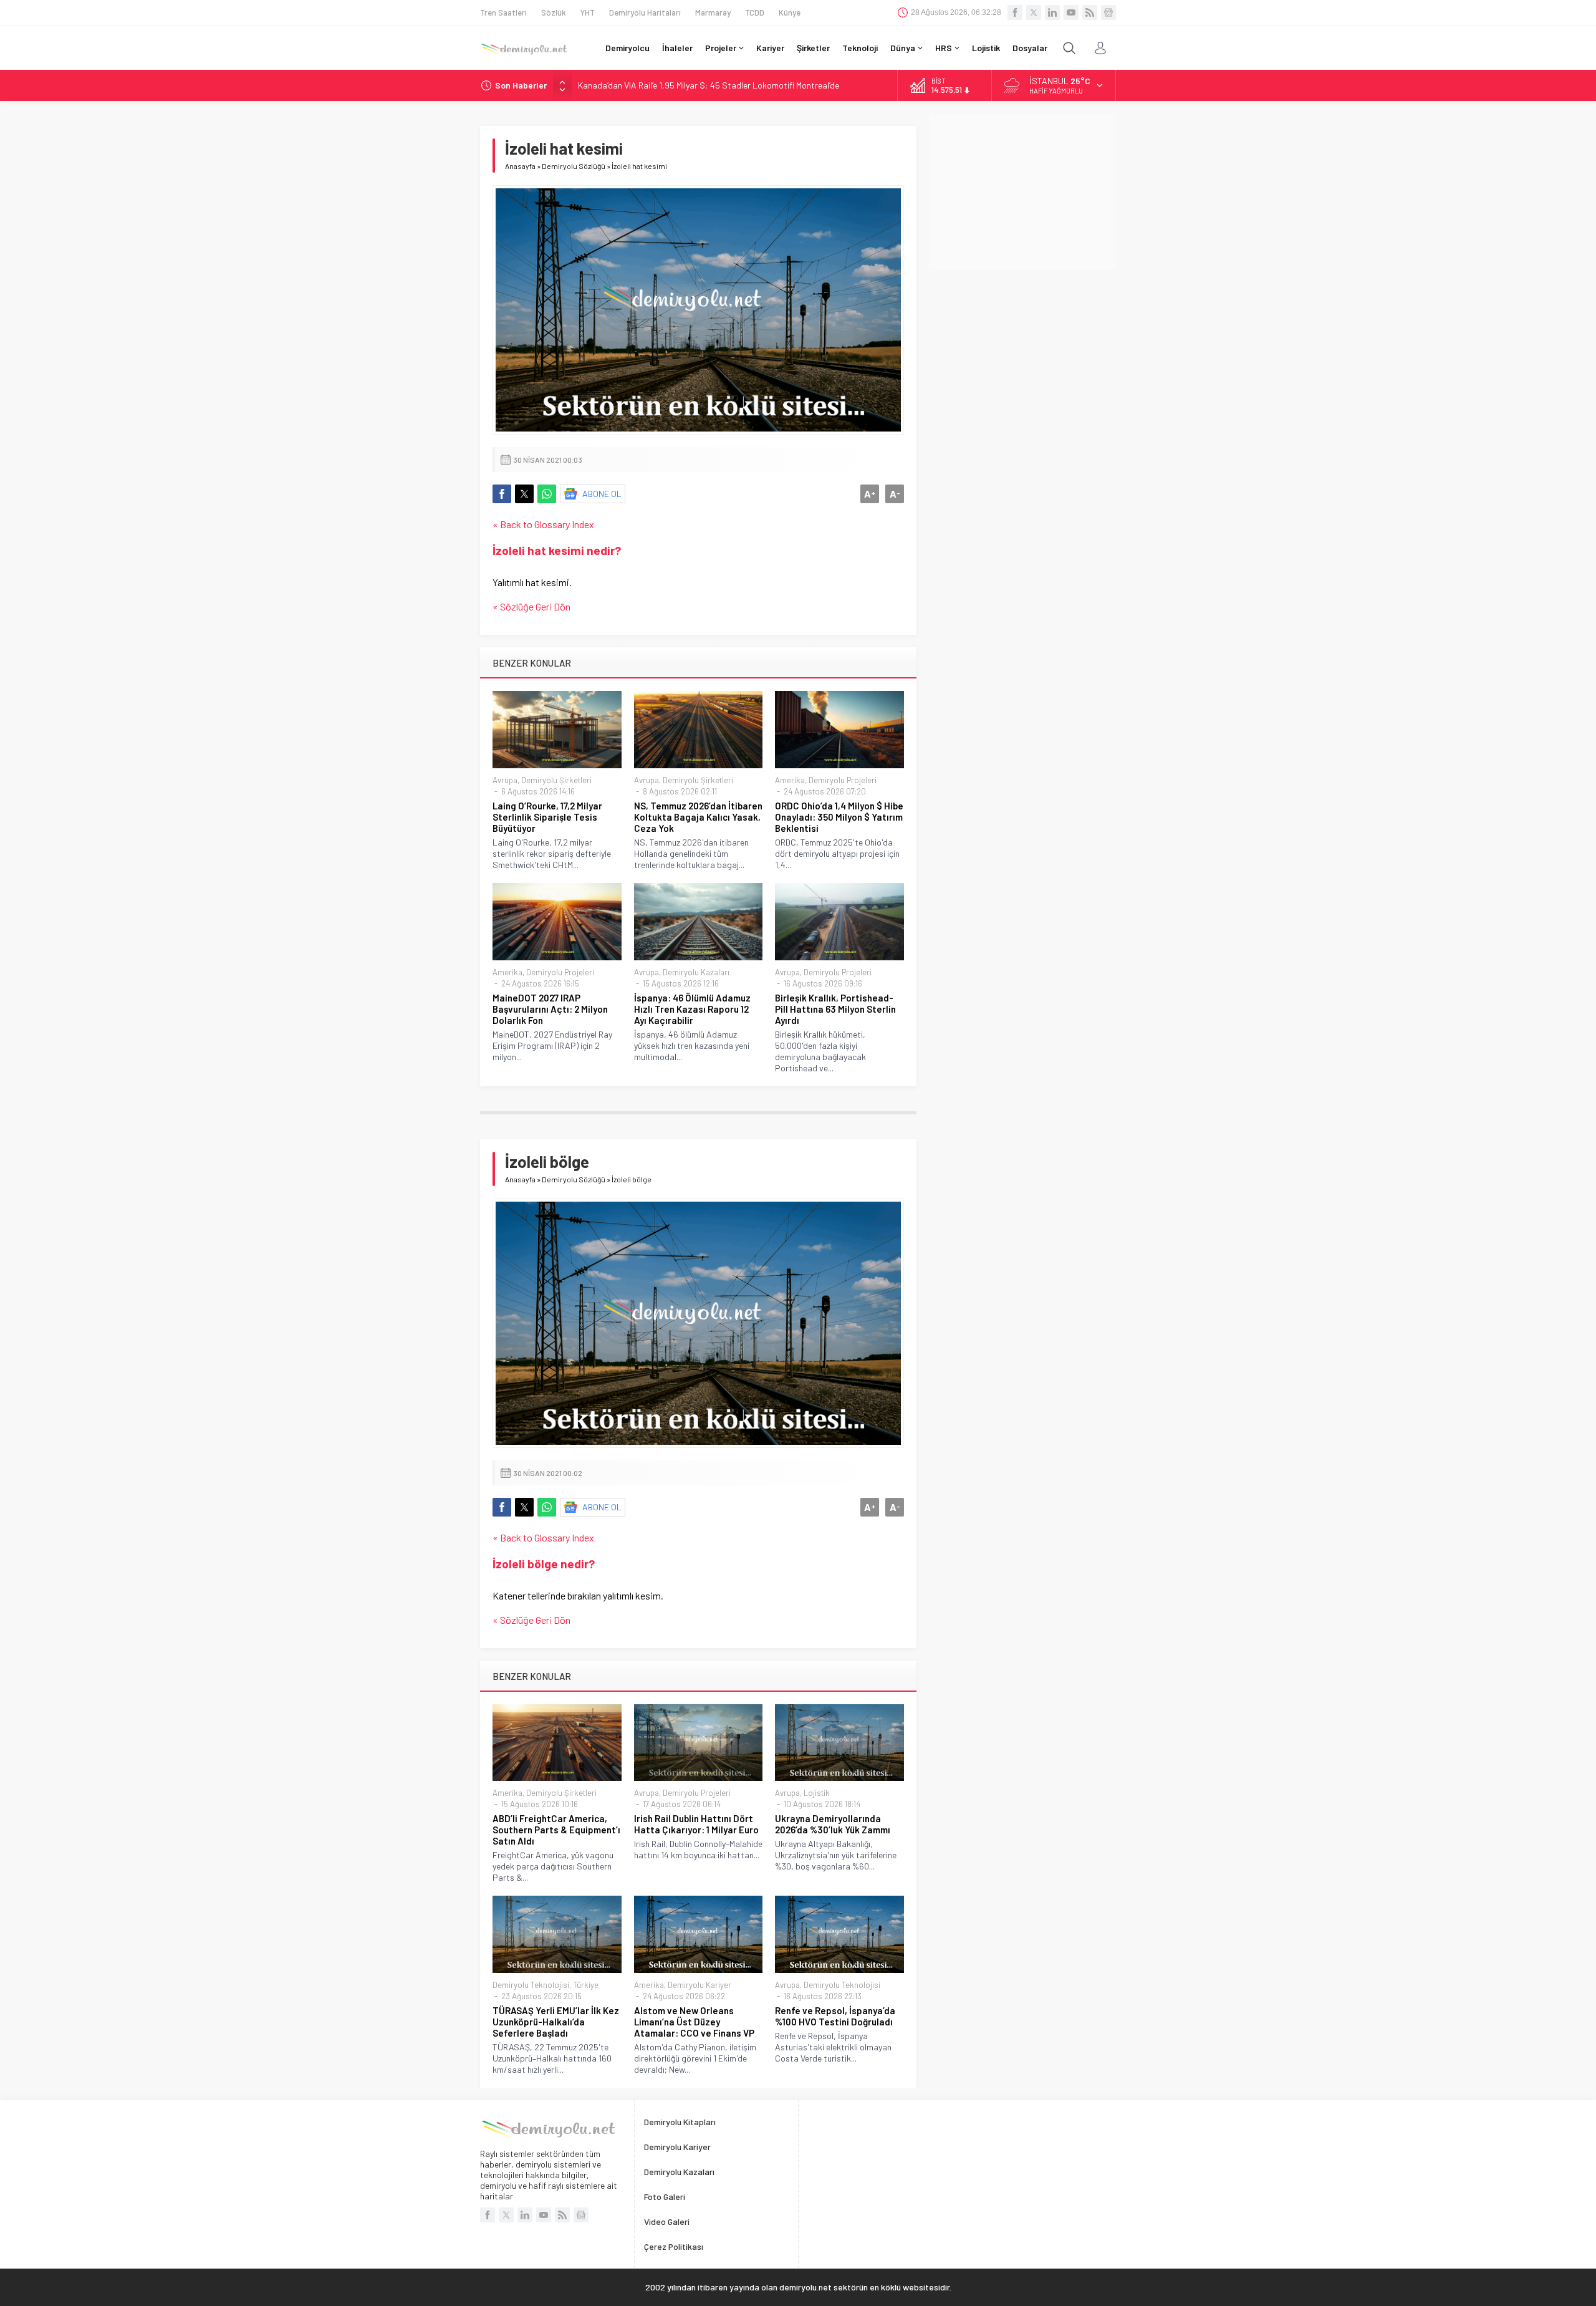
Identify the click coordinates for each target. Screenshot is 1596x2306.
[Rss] (1090, 12)
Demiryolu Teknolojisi (531, 1985)
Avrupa (505, 780)
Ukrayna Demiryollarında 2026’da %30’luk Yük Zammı (833, 1824)
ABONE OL (602, 494)
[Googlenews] (1108, 12)
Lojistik (817, 1793)
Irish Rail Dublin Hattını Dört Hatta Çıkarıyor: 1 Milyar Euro (696, 1824)
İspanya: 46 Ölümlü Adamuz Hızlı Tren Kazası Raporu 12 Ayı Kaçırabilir (692, 1009)
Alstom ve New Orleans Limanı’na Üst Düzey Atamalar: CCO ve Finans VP (694, 2022)
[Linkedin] (1052, 12)
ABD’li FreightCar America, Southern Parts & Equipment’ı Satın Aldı (556, 1830)
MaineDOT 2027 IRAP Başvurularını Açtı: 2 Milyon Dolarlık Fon (550, 1009)
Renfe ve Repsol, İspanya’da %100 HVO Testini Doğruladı (835, 2016)
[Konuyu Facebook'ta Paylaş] (502, 494)
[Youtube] (1071, 12)
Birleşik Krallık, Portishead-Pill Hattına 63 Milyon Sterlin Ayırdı (835, 1009)
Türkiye (586, 1985)
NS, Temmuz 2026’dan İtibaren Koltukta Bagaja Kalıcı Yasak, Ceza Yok (698, 817)
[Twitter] (1034, 12)
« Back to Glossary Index (543, 524)
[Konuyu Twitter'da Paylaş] (524, 494)
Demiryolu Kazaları (696, 972)
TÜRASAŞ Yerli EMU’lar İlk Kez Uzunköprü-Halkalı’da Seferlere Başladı (556, 2022)
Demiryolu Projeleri (843, 780)
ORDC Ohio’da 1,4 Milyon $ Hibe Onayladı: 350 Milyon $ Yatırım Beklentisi (839, 817)
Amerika (790, 780)
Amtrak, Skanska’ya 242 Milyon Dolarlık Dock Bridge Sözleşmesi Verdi (707, 85)
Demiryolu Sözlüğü (574, 166)
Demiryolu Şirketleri (556, 780)
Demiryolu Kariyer (699, 1985)
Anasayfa (520, 166)
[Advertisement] (1022, 191)
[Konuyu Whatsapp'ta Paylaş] (547, 494)
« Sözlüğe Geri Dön (531, 606)
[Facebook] (1015, 12)
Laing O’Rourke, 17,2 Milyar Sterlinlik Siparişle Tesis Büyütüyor (547, 817)
